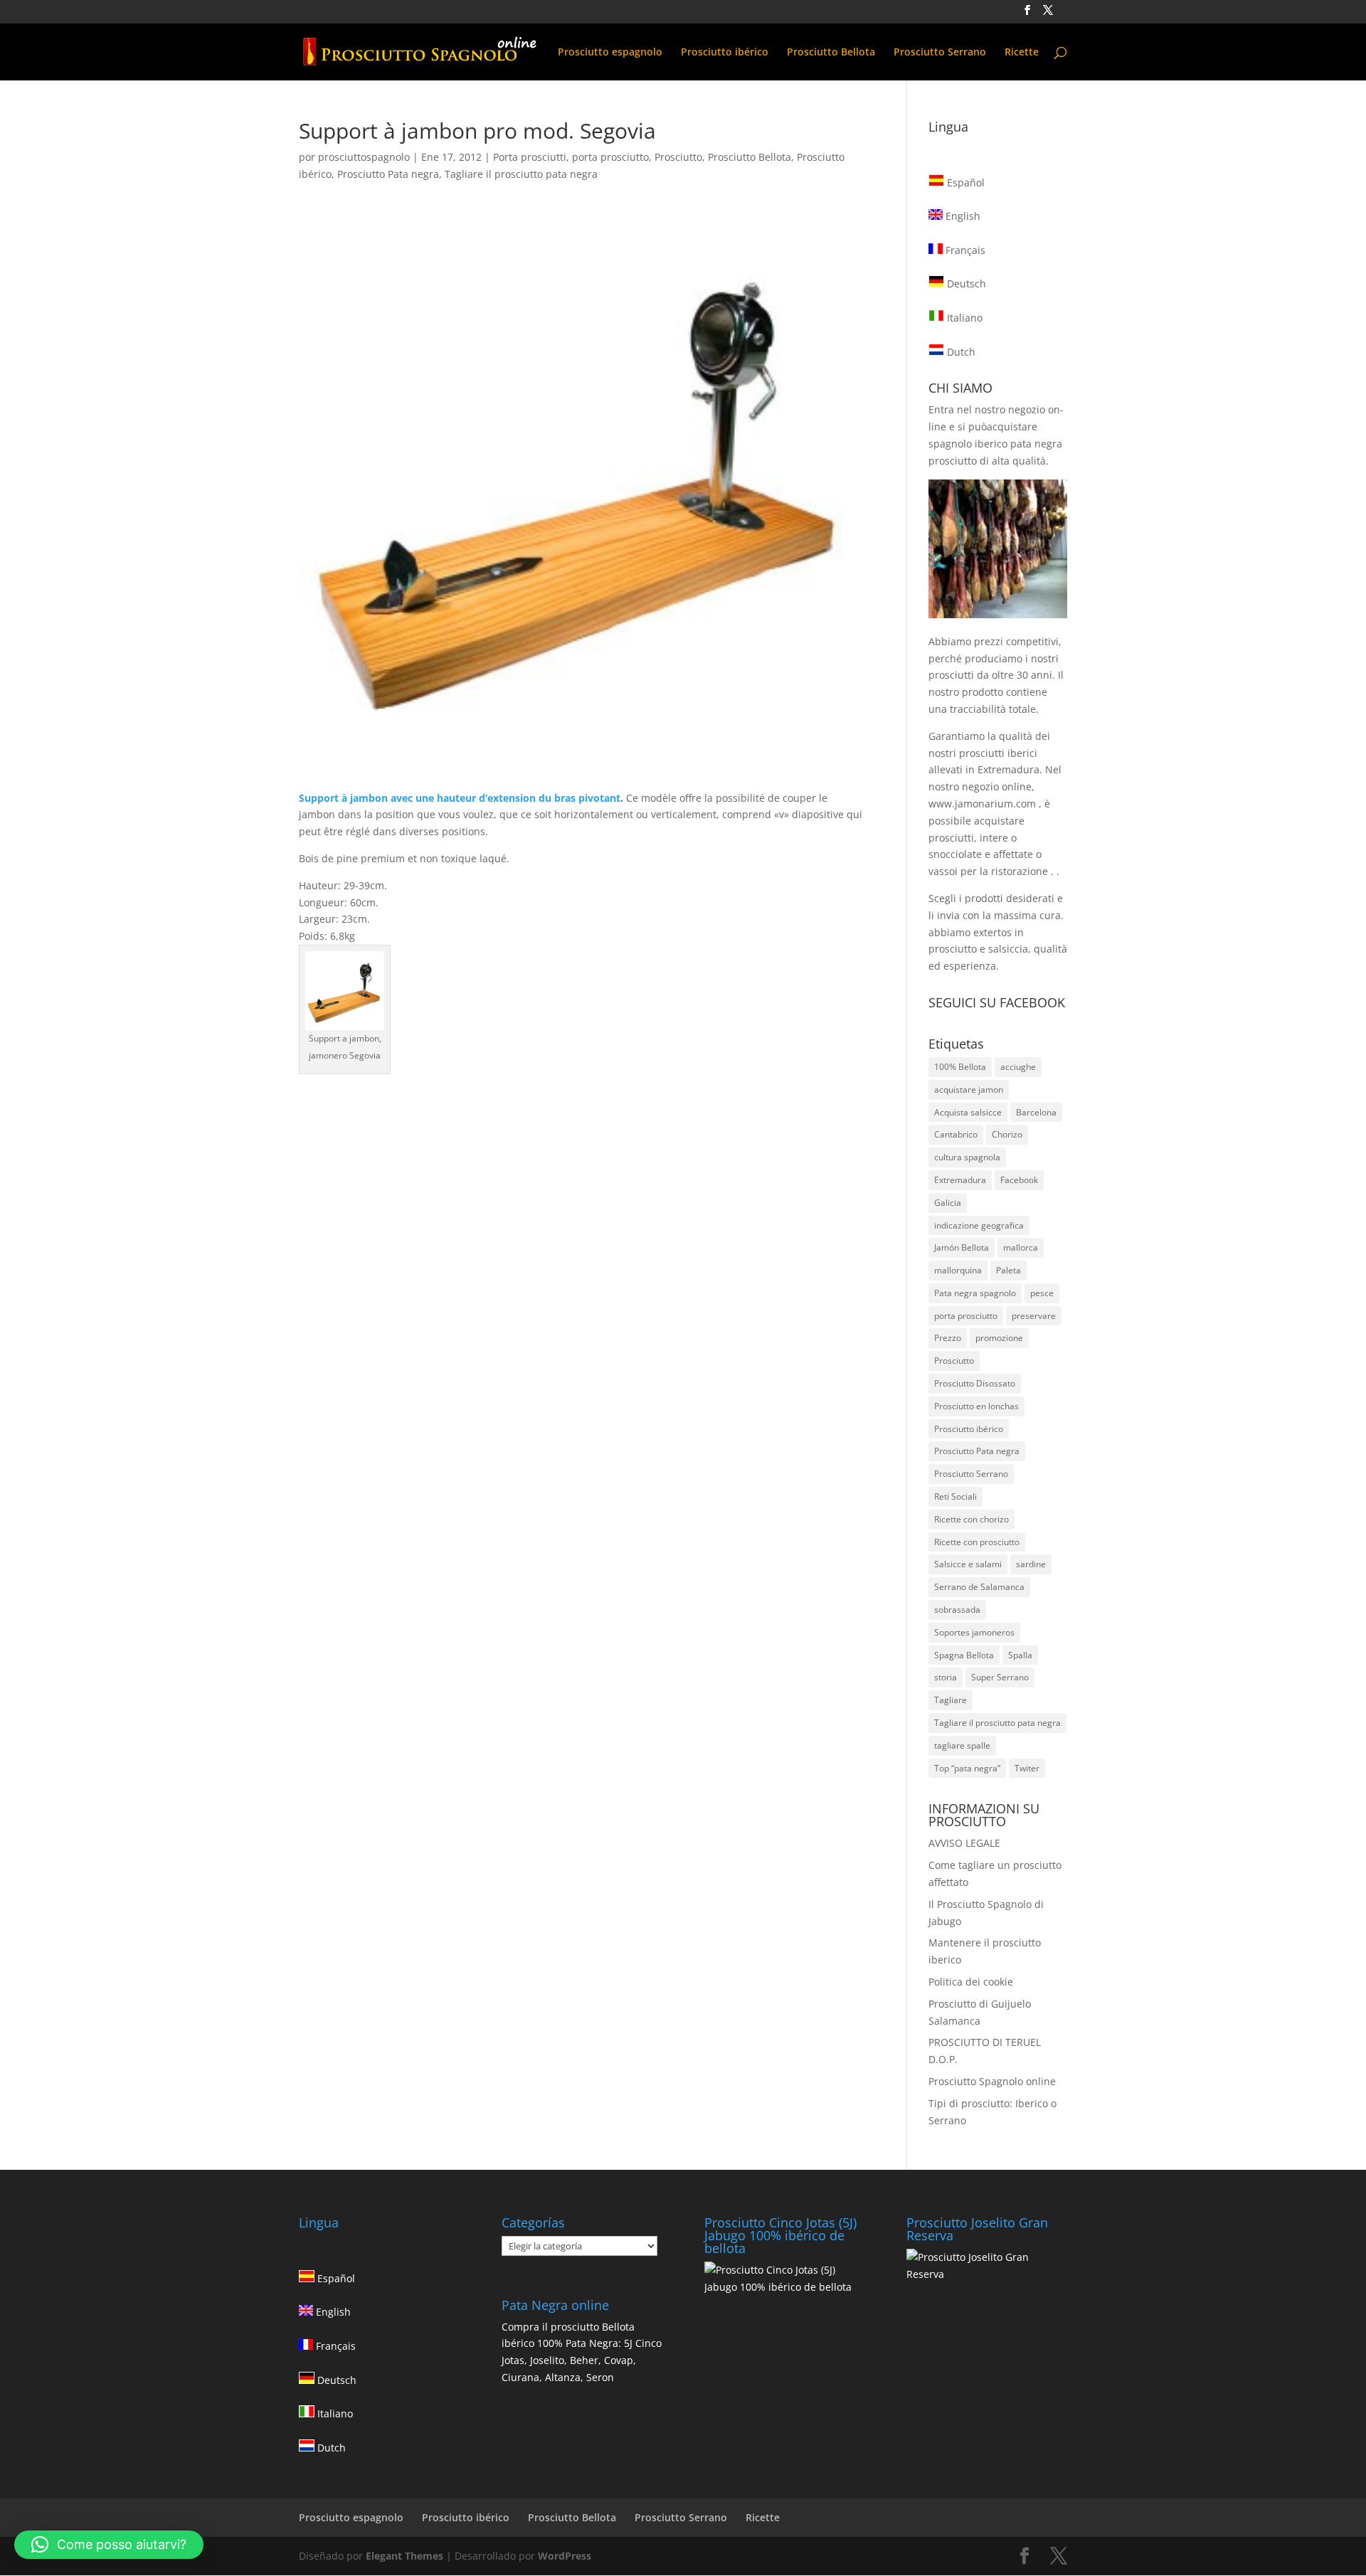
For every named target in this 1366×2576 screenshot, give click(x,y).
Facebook (1019, 1180)
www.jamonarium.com (982, 804)
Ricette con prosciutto (977, 1542)
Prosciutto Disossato (975, 1383)
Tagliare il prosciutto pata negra (521, 174)
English (962, 216)
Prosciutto (678, 157)
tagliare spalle (962, 1745)
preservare (1034, 1316)
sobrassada (957, 1610)
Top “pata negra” (967, 1768)
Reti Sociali (955, 1496)
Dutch (960, 352)
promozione (999, 1338)
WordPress (565, 2556)
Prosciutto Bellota (831, 53)
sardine (1031, 1564)
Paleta (1008, 1270)
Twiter (1027, 1768)
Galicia (948, 1203)
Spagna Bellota (964, 1655)
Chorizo (1007, 1134)
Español (964, 182)
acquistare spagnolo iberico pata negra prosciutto (995, 444)
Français (964, 250)
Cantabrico (956, 1134)
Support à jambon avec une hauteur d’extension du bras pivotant (460, 798)
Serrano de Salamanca (979, 1587)
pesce (1042, 1293)
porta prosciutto (610, 157)
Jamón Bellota (962, 1247)
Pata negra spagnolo (975, 1293)
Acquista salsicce (968, 1112)
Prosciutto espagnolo (610, 53)
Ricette (1022, 53)
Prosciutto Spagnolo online (992, 2081)
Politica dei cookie (971, 1982)
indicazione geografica (979, 1225)
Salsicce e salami (968, 1564)
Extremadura (960, 1180)
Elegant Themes (404, 2556)
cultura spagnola (967, 1157)
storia (946, 1677)
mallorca (1021, 1247)
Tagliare (951, 1700)
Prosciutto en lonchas (976, 1406)
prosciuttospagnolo (364, 157)
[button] (109, 2545)
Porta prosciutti (530, 157)
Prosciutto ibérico (725, 53)
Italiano (963, 318)
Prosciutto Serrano (940, 53)
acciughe (1018, 1067)
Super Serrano (1000, 1677)
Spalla (1020, 1655)
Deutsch (965, 283)
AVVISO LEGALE (964, 1843)
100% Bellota (960, 1067)
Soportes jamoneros (974, 1632)
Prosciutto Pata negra (388, 174)
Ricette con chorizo (971, 1519)
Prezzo (948, 1338)
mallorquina (958, 1270)
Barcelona (1036, 1112)
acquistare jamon (969, 1090)
